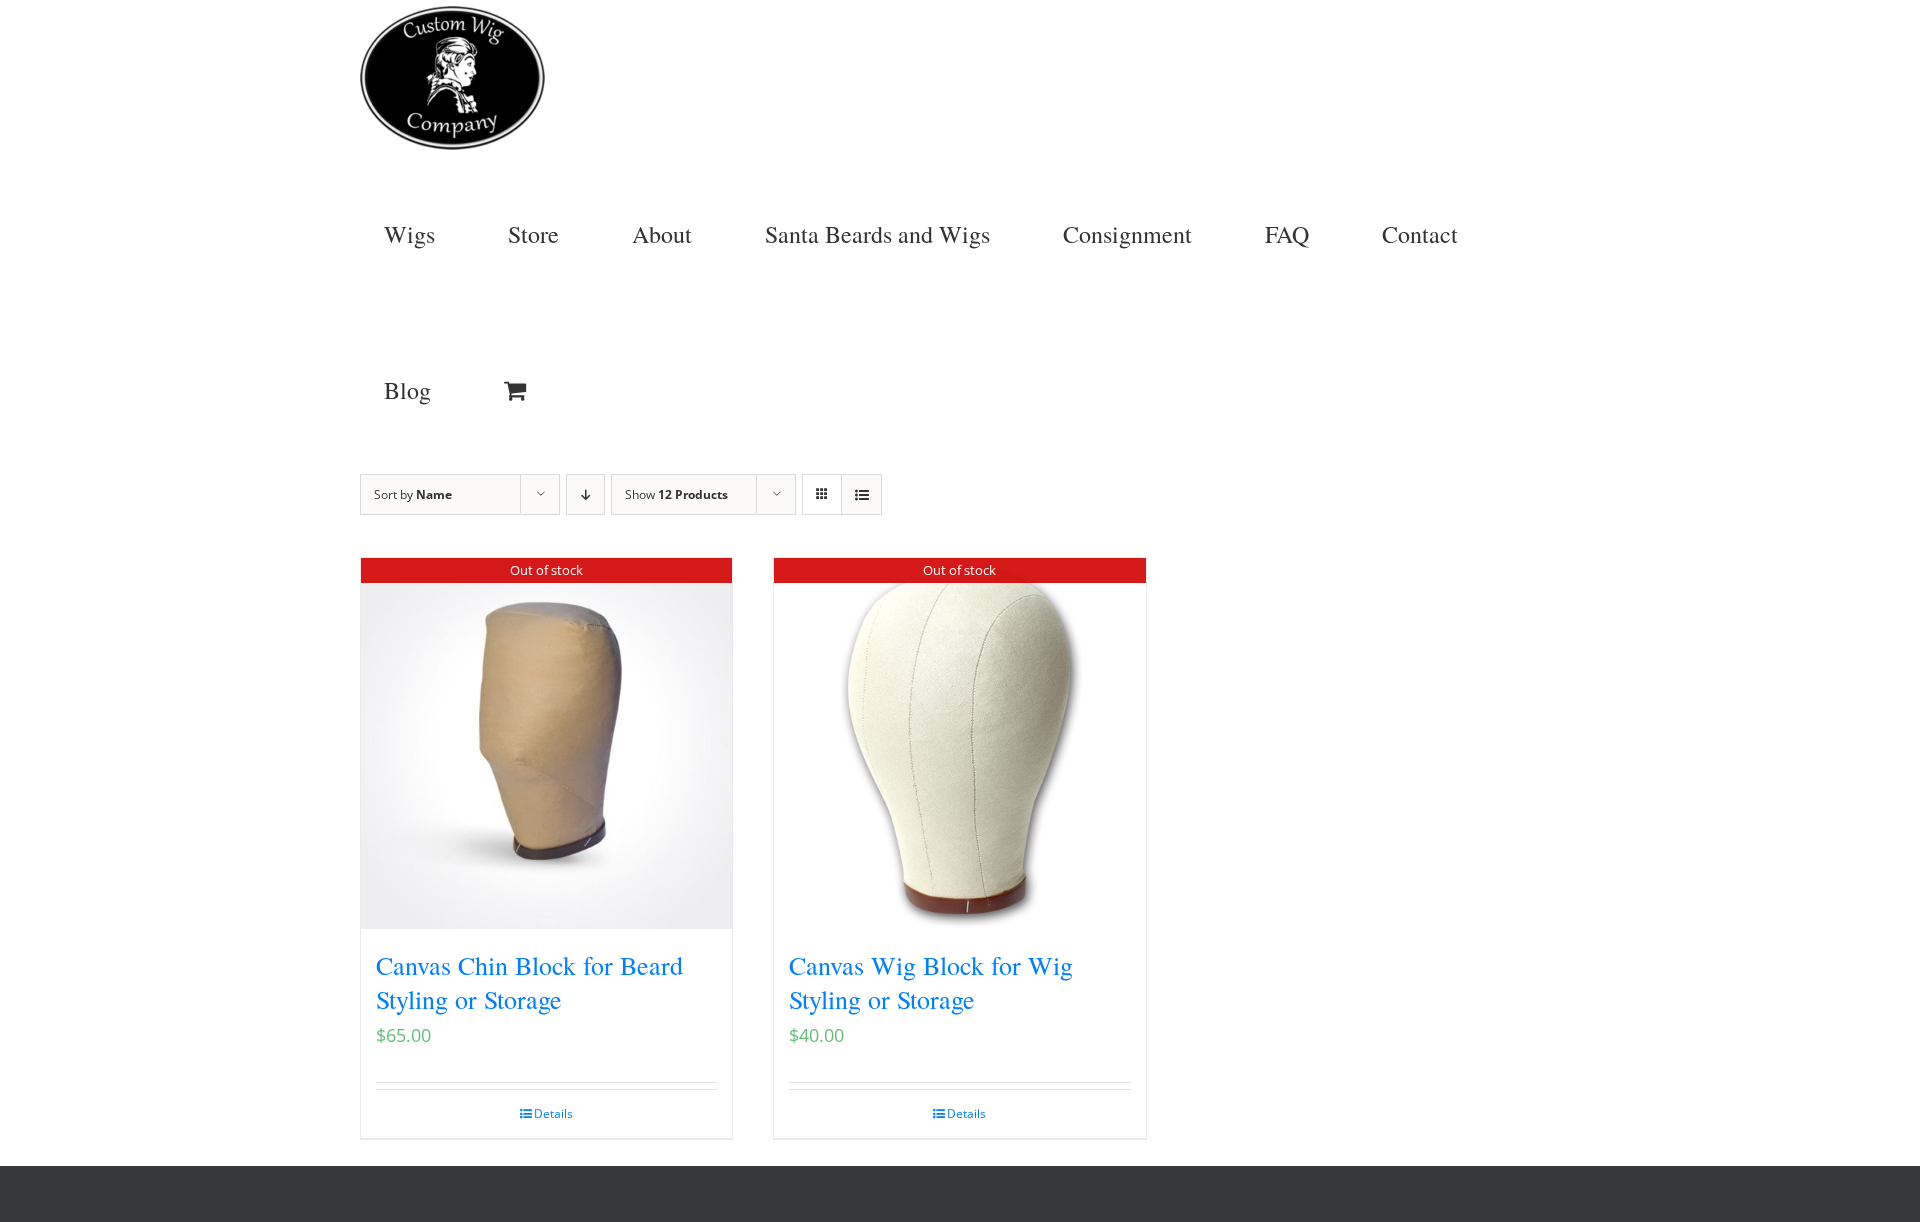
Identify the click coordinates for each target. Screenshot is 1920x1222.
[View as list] (861, 494)
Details (553, 1113)
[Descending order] (585, 494)
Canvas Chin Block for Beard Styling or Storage (529, 982)
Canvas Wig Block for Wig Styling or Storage (931, 982)
